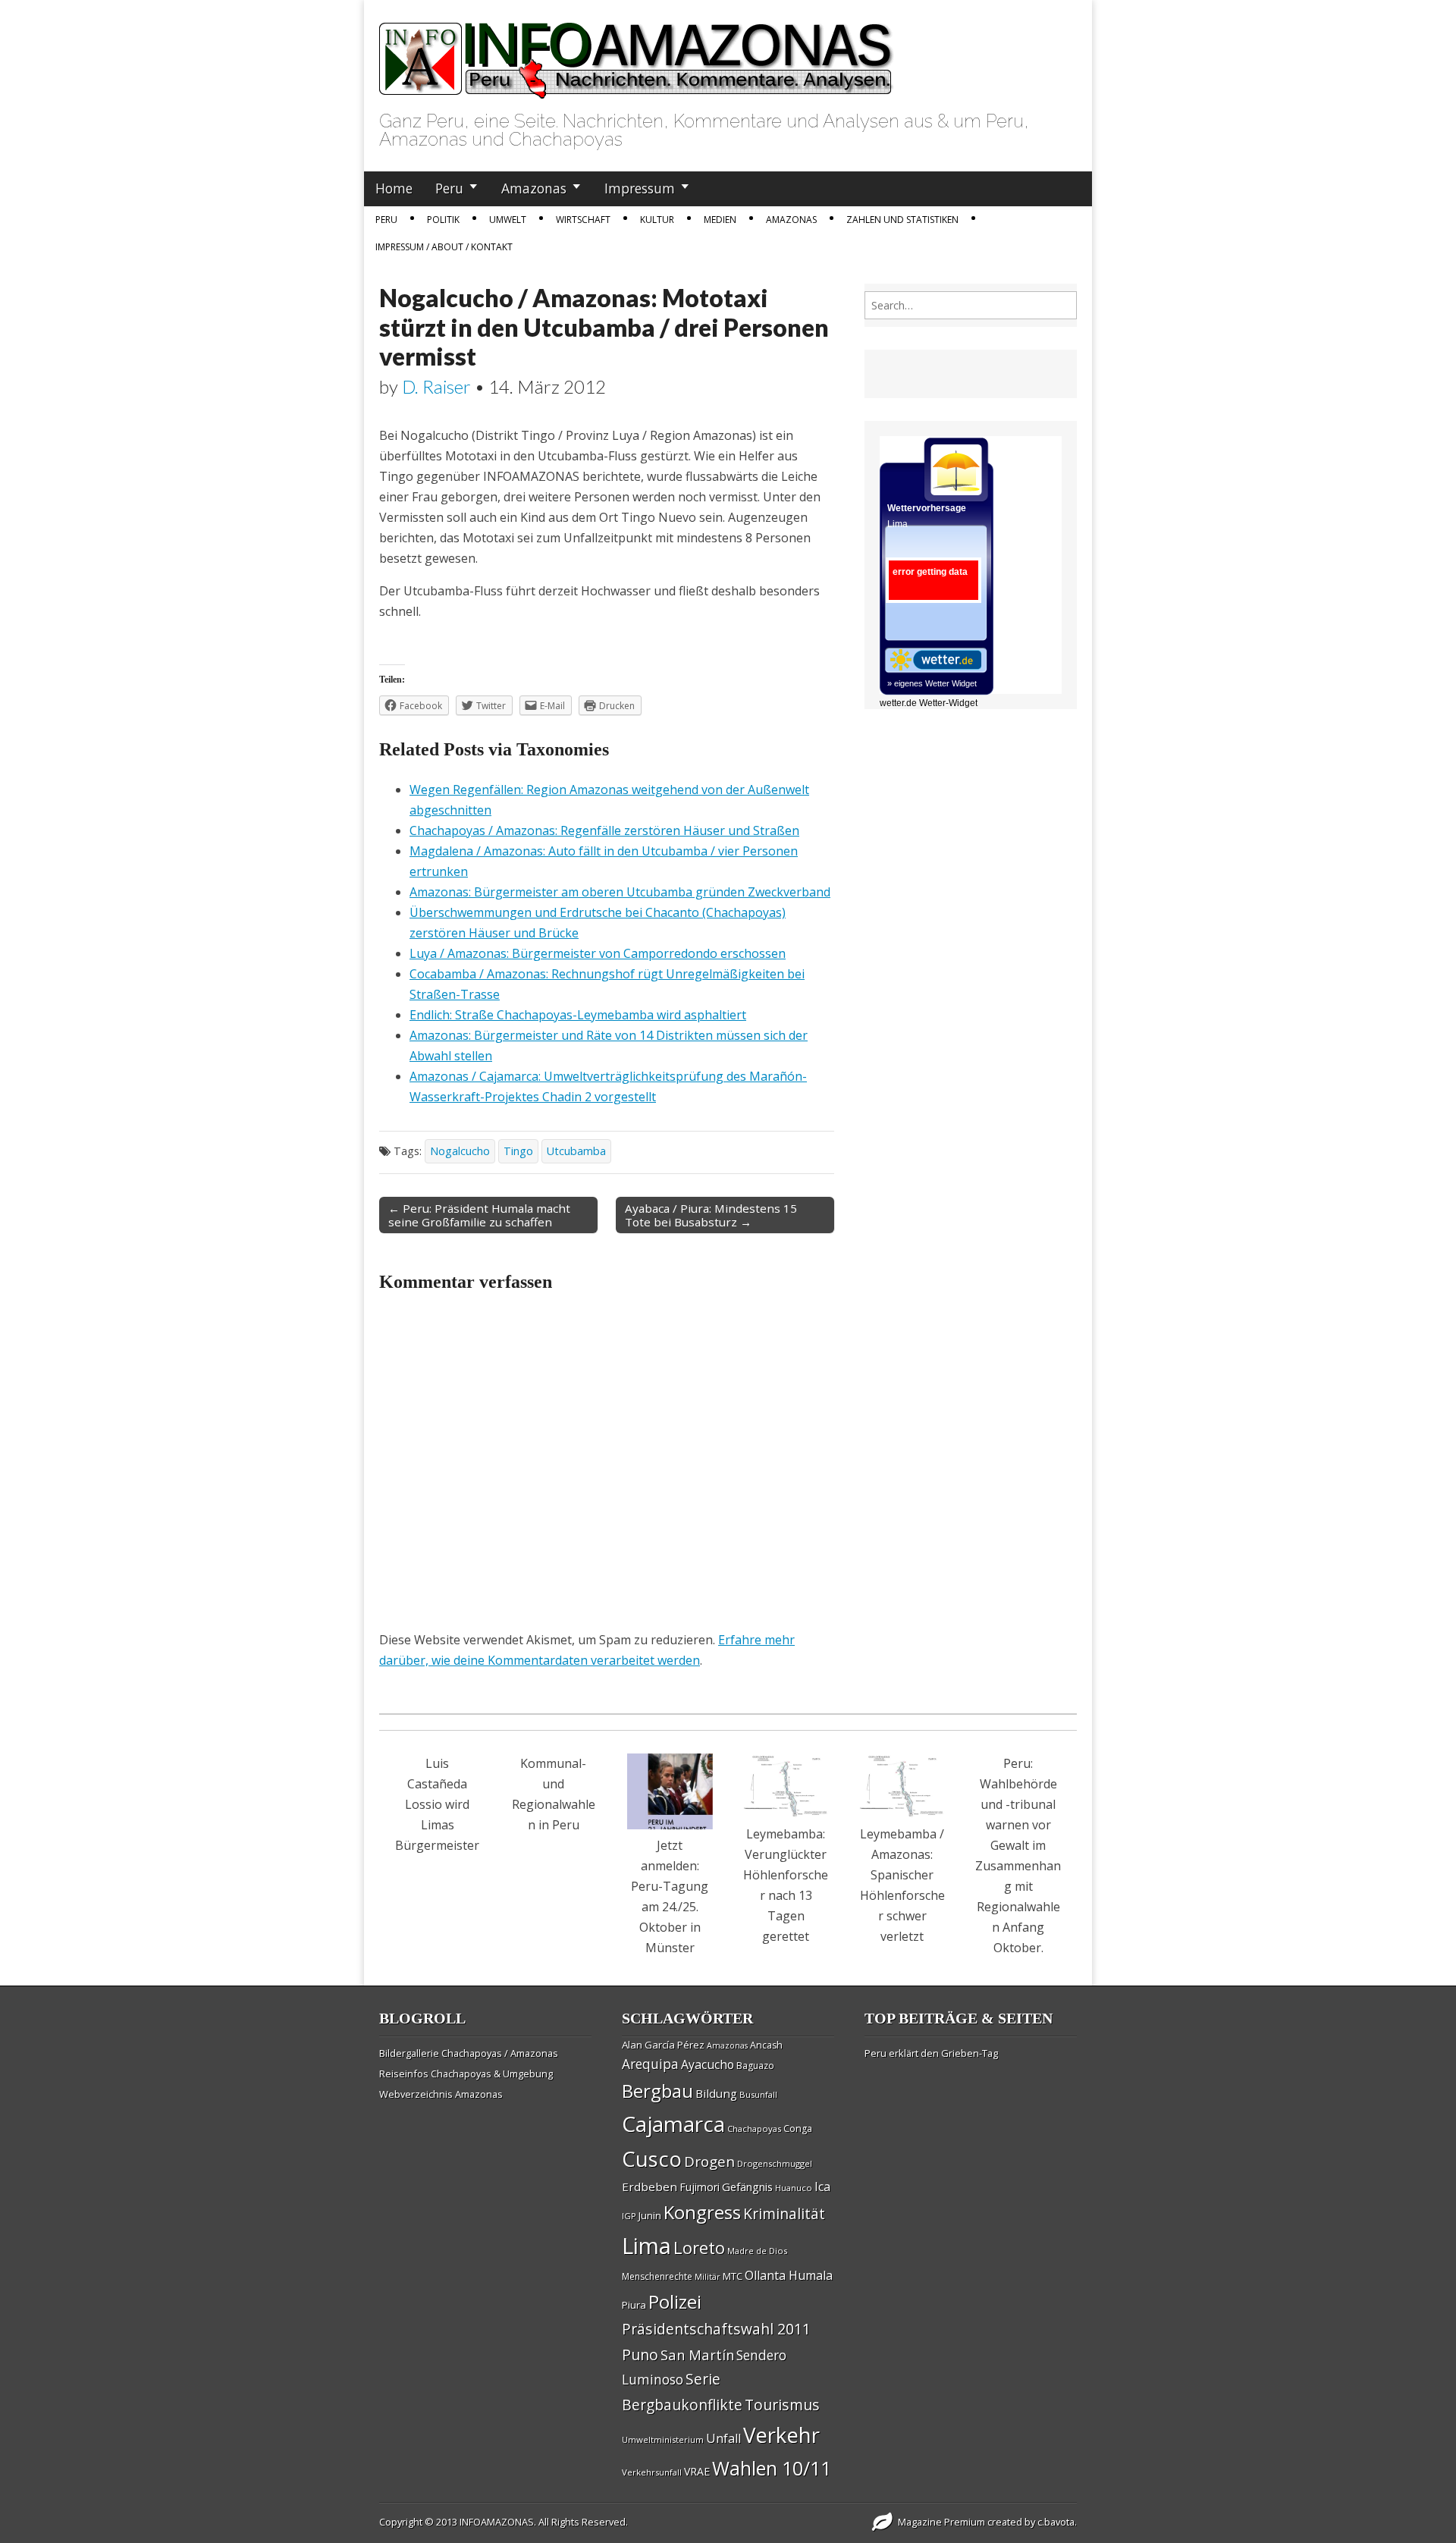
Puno (640, 2355)
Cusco (652, 2159)
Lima (646, 2246)
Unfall (723, 2438)
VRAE (697, 2471)
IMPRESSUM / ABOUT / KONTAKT (444, 247)
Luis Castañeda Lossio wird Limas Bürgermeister (437, 1804)
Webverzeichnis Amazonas (441, 2094)
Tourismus (782, 2405)
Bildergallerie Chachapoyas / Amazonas (469, 2053)
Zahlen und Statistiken (902, 220)
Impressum (640, 188)
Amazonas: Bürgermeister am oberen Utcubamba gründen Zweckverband (620, 892)
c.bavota (1056, 2522)
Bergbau (657, 2091)
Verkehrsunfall (652, 2472)
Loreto (699, 2247)
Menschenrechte (657, 2276)
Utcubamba (576, 1151)
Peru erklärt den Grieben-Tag (931, 2053)
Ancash (766, 2045)
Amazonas (534, 188)
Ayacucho (708, 2064)
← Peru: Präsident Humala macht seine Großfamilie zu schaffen (479, 1215)
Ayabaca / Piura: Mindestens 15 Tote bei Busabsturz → (711, 1215)
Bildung (716, 2093)
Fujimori (700, 2187)
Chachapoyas (754, 2129)
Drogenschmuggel (775, 2163)
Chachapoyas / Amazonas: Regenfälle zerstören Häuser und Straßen (604, 830)
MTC (733, 2276)
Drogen (709, 2162)
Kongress (702, 2212)
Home (394, 188)
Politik (443, 220)
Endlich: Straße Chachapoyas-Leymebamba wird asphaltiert (578, 1015)
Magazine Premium (941, 2522)
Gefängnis (747, 2187)
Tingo (518, 1151)
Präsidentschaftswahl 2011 (716, 2329)
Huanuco (794, 2188)
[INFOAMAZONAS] (637, 52)
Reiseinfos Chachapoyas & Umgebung (466, 2074)
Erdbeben (650, 2187)
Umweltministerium (663, 2439)
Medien (720, 220)
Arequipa (650, 2064)
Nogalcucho (460, 1151)
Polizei (675, 2301)
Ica (822, 2187)
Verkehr (781, 2435)
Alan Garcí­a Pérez (663, 2045)
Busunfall (758, 2094)
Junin (650, 2215)
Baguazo (755, 2066)
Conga (798, 2129)
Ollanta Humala (789, 2275)
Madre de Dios (757, 2251)
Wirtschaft (583, 220)
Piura (634, 2305)
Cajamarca (673, 2124)
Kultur (657, 220)
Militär (708, 2277)
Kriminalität (784, 2213)
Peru (449, 188)
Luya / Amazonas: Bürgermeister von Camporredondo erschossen (598, 953)
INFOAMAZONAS (497, 2522)
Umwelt (508, 220)
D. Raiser (436, 386)
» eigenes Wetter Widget (932, 683)
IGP (629, 2216)
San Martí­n (697, 2355)
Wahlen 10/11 (772, 2468)
